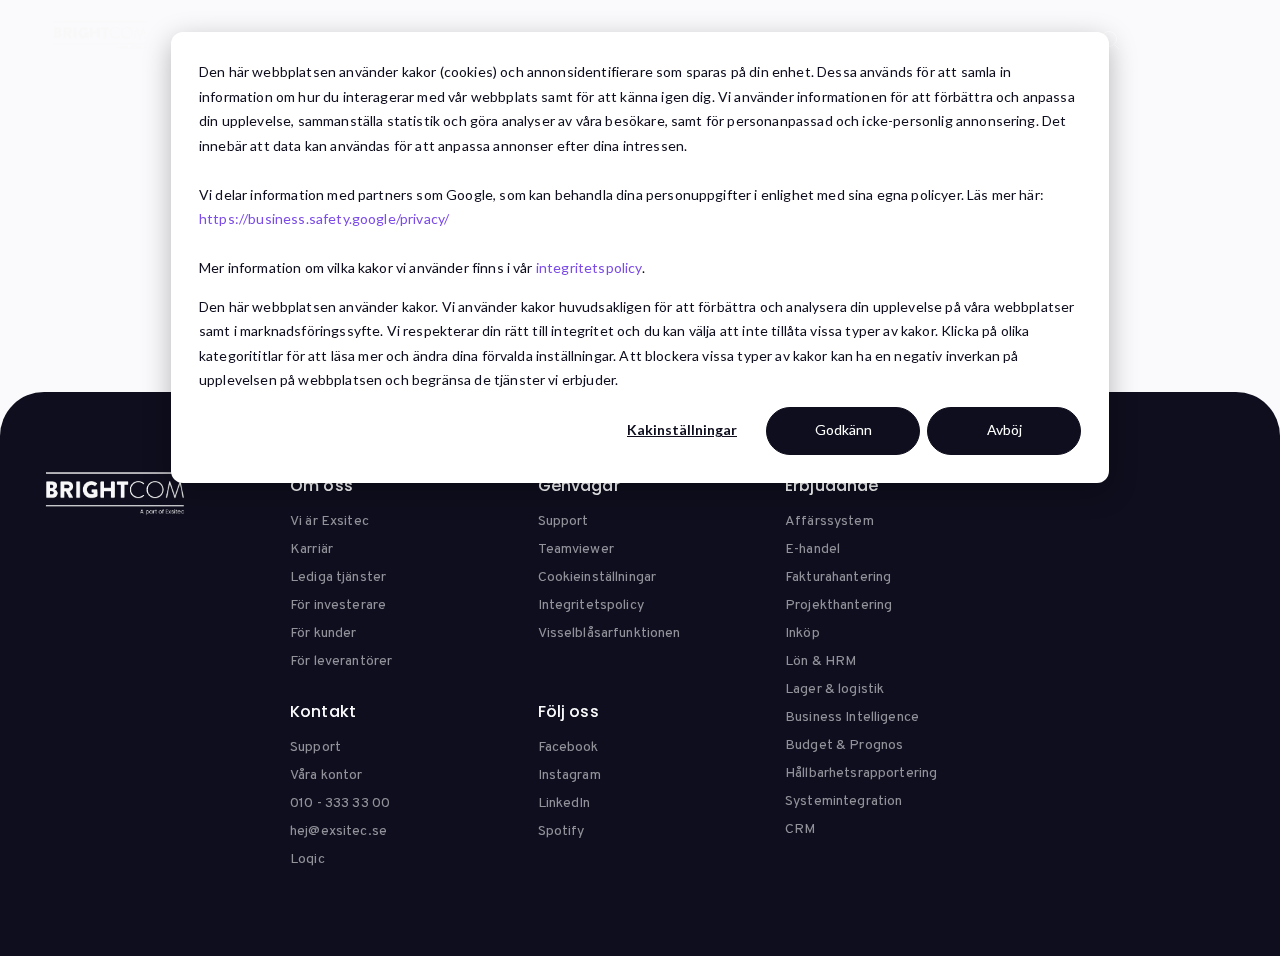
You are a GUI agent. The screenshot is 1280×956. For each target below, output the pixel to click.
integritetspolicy (589, 267)
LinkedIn (564, 803)
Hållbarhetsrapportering (861, 773)
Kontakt (1196, 39)
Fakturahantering (838, 577)
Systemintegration (843, 801)
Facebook (568, 747)
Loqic (307, 859)
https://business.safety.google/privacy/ (324, 218)
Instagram (569, 775)
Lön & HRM (820, 661)
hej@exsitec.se (338, 831)
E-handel (812, 549)
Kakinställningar (682, 429)
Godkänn (843, 429)
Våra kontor (326, 775)
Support (563, 521)
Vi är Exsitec (329, 521)
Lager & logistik (834, 689)
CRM (800, 829)
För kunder (323, 633)
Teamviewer (576, 549)
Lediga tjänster (338, 577)
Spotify (561, 831)
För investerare (338, 605)
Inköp (802, 633)
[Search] (1110, 40)
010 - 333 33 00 (340, 803)
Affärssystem (829, 521)
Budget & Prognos (844, 745)
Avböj (1004, 429)
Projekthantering (838, 605)
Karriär (311, 549)
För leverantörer (341, 661)
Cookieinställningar (597, 577)
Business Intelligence (852, 717)
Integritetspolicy (591, 605)
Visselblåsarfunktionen (609, 633)
